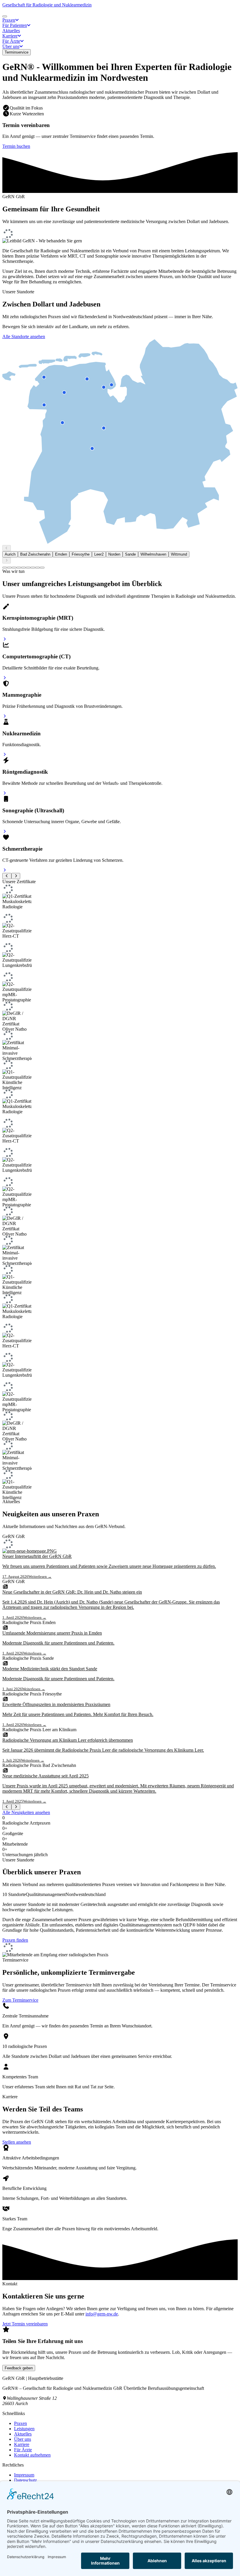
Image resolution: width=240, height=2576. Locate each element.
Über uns (23, 2439)
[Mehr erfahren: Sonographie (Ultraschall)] (5, 831)
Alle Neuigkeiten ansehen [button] (26, 1812)
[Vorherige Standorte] (7, 548)
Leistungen (24, 2429)
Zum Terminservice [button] (20, 2000)
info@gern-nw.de (102, 2314)
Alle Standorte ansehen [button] (24, 336)
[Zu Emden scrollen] (14, 568)
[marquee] (120, 1192)
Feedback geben (19, 2368)
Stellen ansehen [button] (17, 2142)
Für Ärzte (23, 2450)
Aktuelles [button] (11, 31)
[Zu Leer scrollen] (23, 568)
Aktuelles (23, 2434)
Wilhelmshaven (153, 554)
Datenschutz (25, 2480)
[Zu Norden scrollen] (28, 568)
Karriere (22, 2444)
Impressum (24, 2475)
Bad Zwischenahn (35, 554)
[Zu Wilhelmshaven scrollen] (37, 568)
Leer (99, 554)
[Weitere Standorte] (7, 560)
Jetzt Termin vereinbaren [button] (25, 2324)
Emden (61, 554)
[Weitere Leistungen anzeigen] (16, 876)
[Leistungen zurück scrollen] (7, 876)
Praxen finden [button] (15, 1940)
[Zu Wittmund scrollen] (42, 568)
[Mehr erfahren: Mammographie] (5, 716)
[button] (11, 20)
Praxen (20, 2423)
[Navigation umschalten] (5, 16)
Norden (114, 554)
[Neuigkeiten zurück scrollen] (7, 1807)
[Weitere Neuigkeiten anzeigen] (16, 1807)
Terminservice (17, 52)
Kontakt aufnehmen (32, 2455)
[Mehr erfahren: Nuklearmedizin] (5, 755)
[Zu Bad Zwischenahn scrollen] (9, 568)
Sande (130, 554)
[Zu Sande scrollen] (33, 568)
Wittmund (179, 554)
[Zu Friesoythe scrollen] (19, 568)
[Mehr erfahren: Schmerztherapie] (5, 870)
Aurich (10, 554)
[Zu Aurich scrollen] (5, 568)
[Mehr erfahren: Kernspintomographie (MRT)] (5, 639)
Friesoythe (81, 554)
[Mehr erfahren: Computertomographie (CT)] (5, 678)
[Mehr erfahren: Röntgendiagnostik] (5, 793)
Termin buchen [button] (16, 146)
